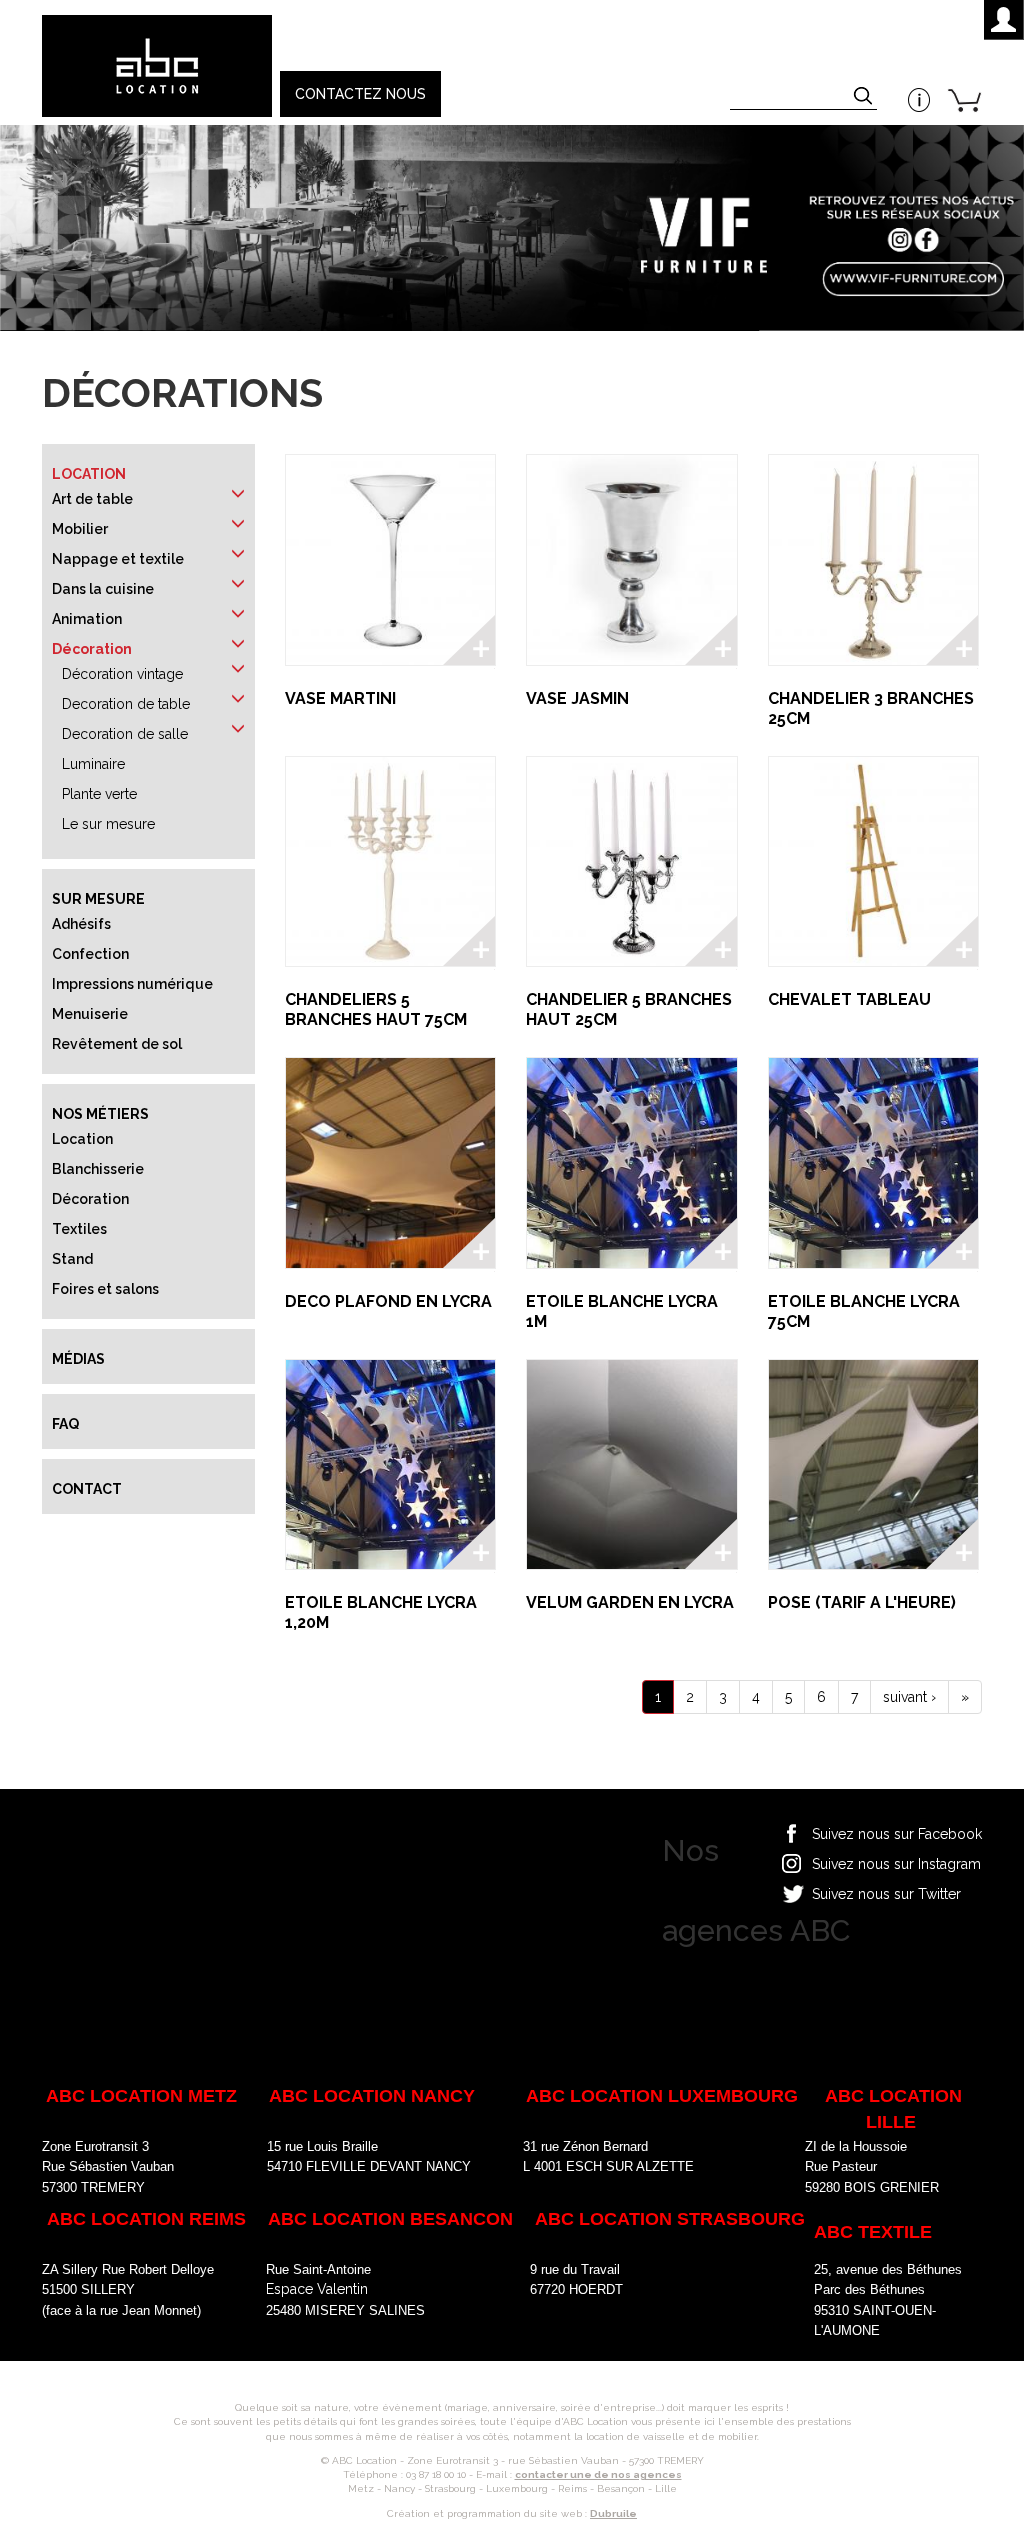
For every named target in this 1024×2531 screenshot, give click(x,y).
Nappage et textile (118, 559)
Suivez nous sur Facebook (897, 1834)
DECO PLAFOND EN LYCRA (388, 1301)
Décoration (92, 649)
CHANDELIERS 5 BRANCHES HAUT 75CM (376, 1009)
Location (89, 474)
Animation (87, 619)
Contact (87, 1489)
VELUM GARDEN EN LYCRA (630, 1602)
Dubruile (613, 2513)
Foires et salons (105, 1289)
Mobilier (80, 529)
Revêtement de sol (117, 1044)
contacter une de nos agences (598, 2474)
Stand (72, 1259)
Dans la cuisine (103, 589)
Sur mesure (98, 899)
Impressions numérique (132, 984)
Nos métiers (100, 1114)
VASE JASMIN (577, 698)
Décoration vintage (122, 674)
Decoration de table (126, 704)
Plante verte (99, 794)
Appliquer (865, 98)
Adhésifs (81, 924)
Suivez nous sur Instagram (896, 1864)
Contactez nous (360, 94)
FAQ (65, 1424)
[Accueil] (156, 66)
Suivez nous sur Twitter (886, 1894)
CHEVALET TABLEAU (849, 999)
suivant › (909, 1697)
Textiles (79, 1229)
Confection (90, 954)
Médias (78, 1359)
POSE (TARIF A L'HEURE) (862, 1602)
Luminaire (93, 764)
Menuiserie (90, 1014)
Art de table (92, 499)
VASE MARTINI (340, 698)
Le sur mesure (108, 824)
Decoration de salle (125, 734)
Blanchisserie (98, 1169)
